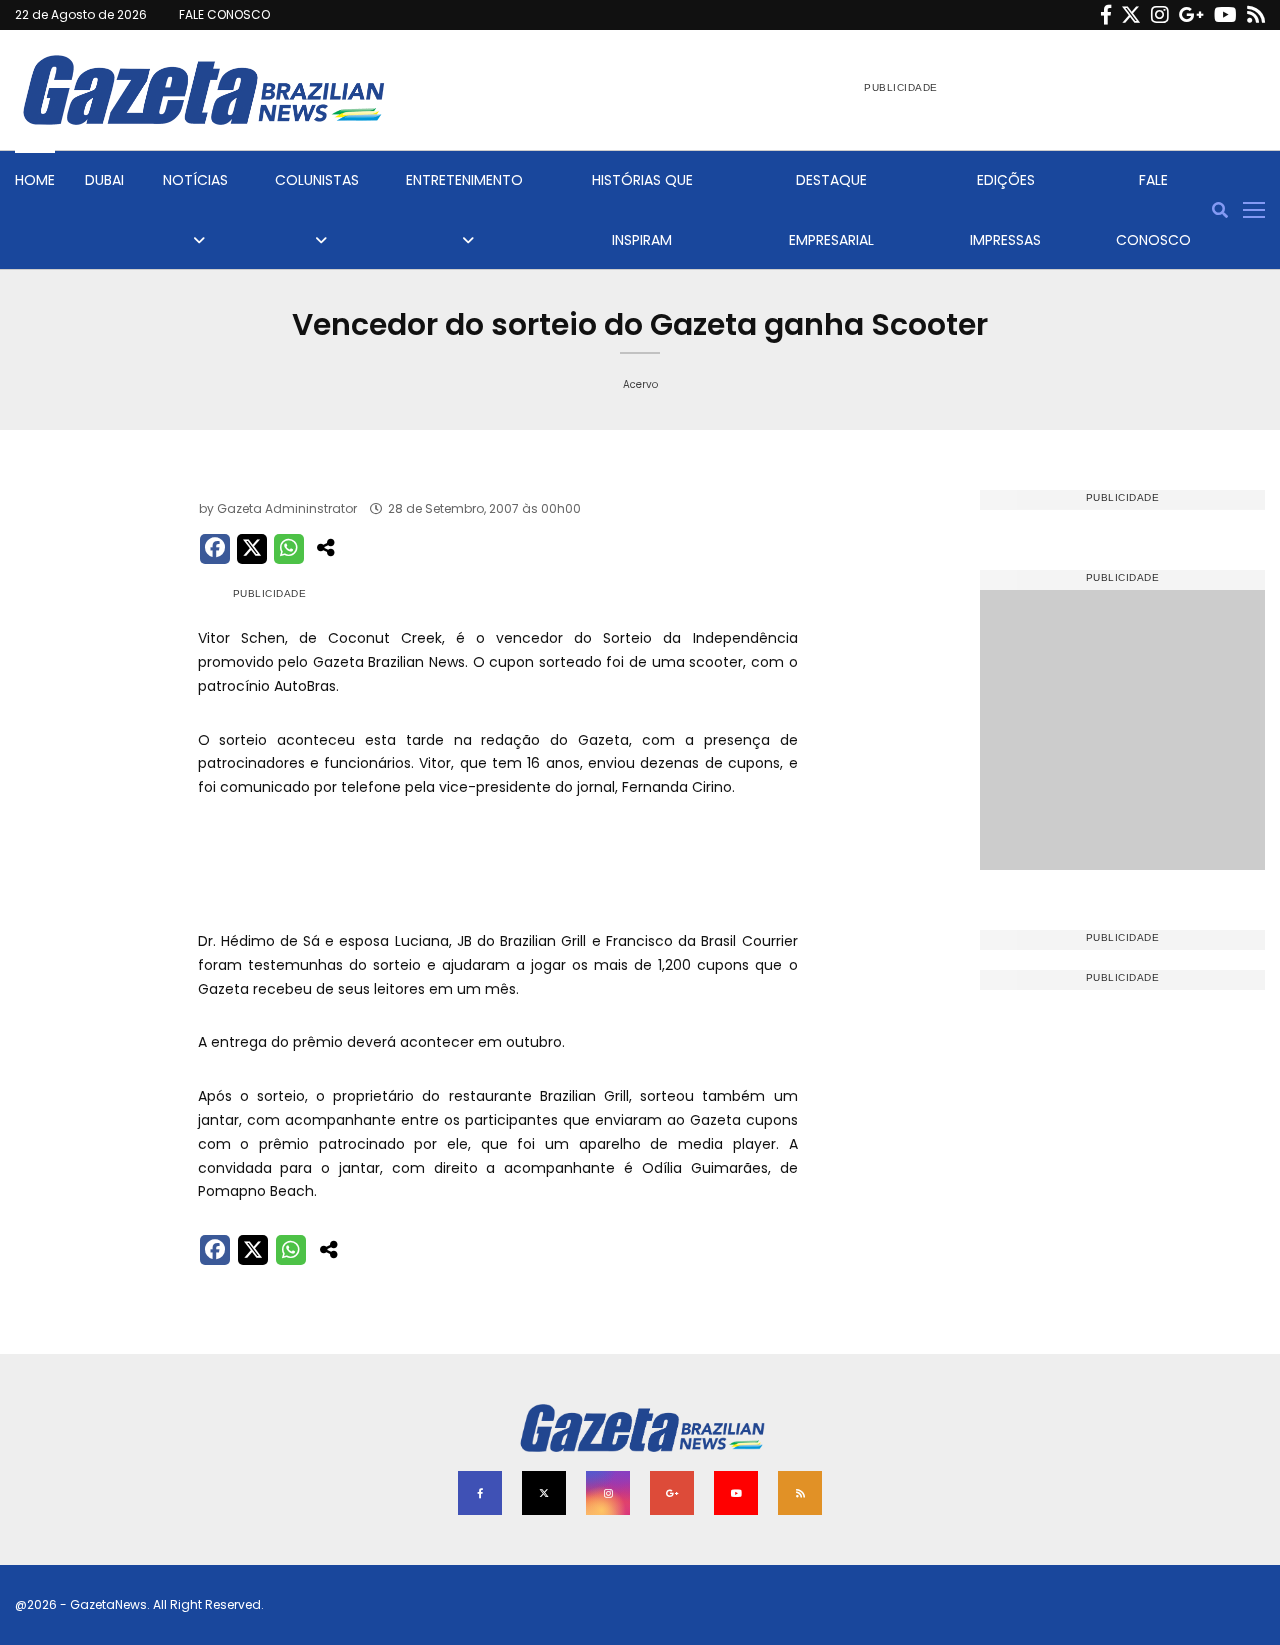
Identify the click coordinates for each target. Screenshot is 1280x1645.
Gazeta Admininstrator (287, 508)
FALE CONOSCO (224, 14)
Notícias (195, 180)
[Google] (1191, 15)
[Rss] (1256, 15)
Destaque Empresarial (831, 210)
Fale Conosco (1153, 210)
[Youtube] (1225, 15)
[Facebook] (1106, 15)
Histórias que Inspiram (642, 210)
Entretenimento (464, 180)
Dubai (104, 180)
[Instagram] (1160, 15)
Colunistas (317, 180)
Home (35, 180)
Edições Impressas (1005, 210)
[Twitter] (1131, 15)
